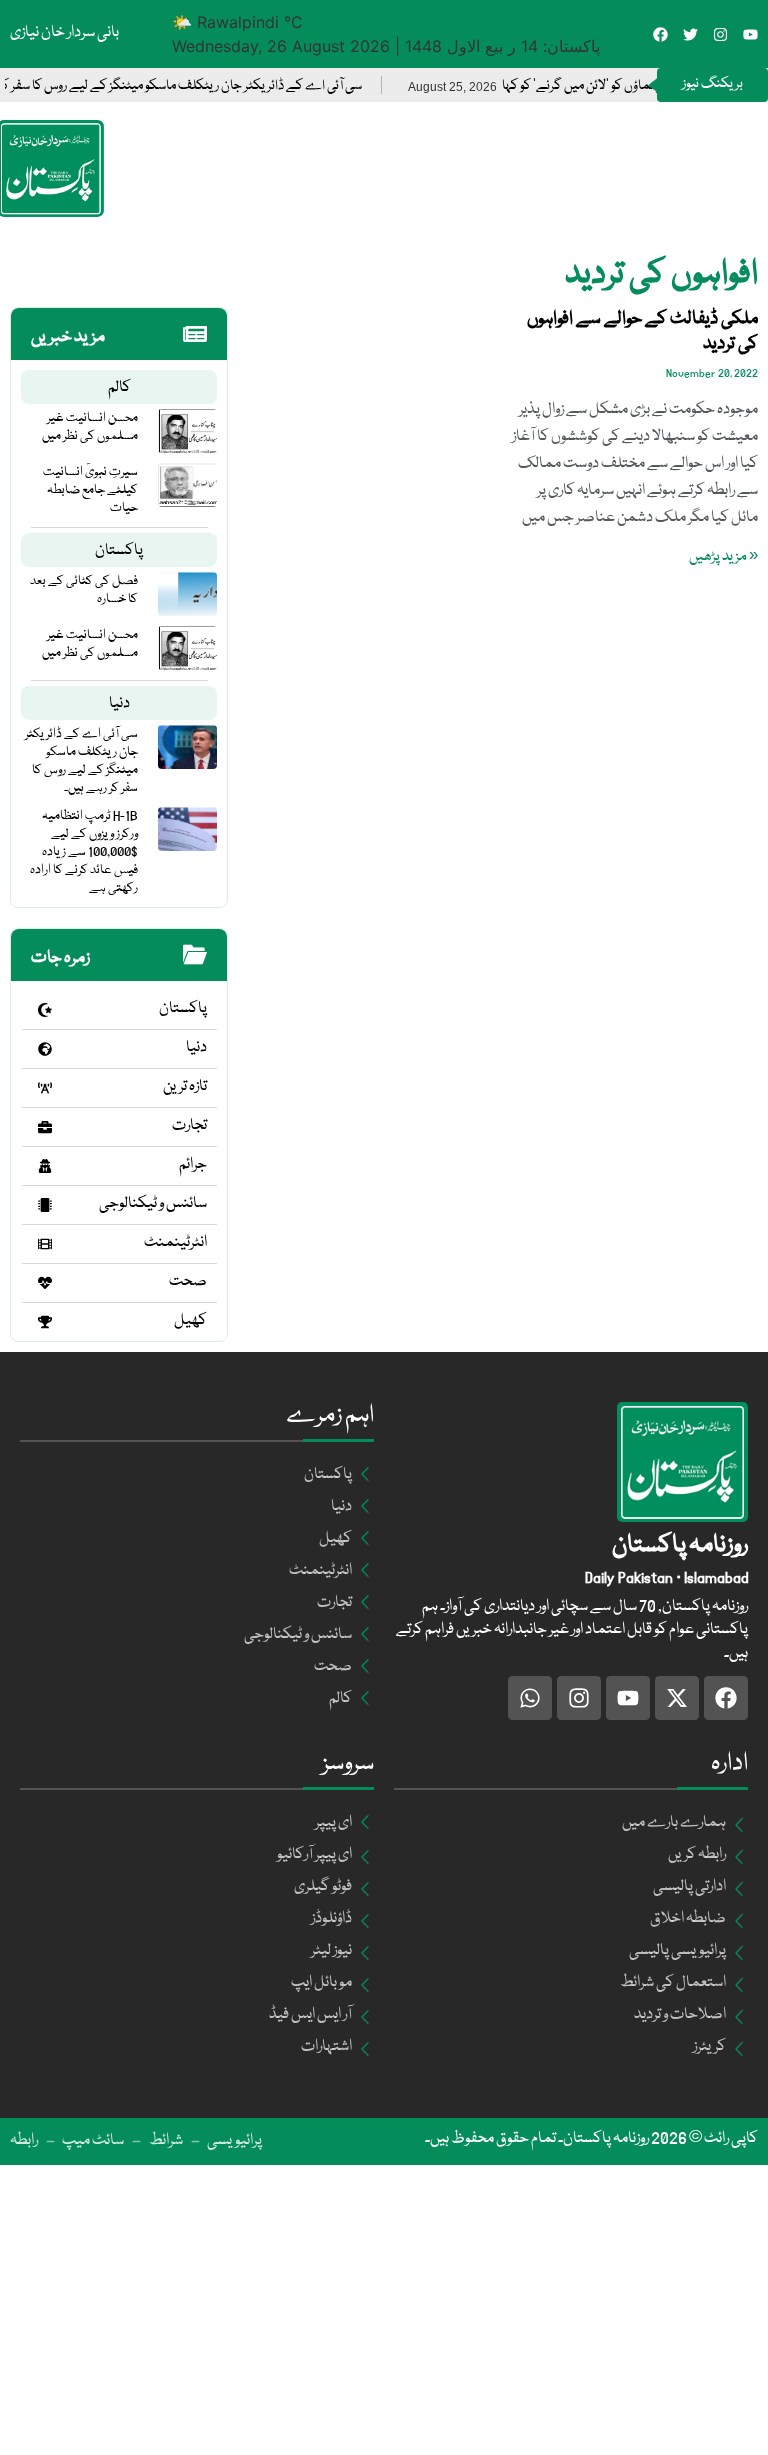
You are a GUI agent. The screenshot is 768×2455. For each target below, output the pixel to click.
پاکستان (119, 551)
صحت (188, 1282)
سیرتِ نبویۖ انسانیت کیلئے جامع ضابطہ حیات (90, 490)
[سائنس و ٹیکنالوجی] (45, 1205)
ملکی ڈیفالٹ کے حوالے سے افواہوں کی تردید (642, 331)
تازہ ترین (185, 1087)
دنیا (119, 704)
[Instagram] (720, 34)
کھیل (190, 1321)
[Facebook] (660, 34)
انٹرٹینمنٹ (175, 1243)
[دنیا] (45, 1049)
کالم (119, 388)
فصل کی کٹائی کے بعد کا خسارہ (84, 590)
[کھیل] (45, 1322)
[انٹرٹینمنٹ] (45, 1244)
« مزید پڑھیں (723, 557)
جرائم (193, 1165)
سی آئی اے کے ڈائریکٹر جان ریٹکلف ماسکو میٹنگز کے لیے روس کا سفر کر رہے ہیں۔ (81, 761)
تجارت (189, 1126)
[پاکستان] (45, 1010)
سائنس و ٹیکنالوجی (153, 1204)
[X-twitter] (677, 1698)
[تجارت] (45, 1127)
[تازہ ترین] (45, 1088)
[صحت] (45, 1283)
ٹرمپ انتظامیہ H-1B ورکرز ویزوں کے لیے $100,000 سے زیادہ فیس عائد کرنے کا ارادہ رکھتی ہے (84, 852)
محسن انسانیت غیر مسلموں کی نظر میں (90, 427)
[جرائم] (45, 1166)
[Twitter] (690, 34)
